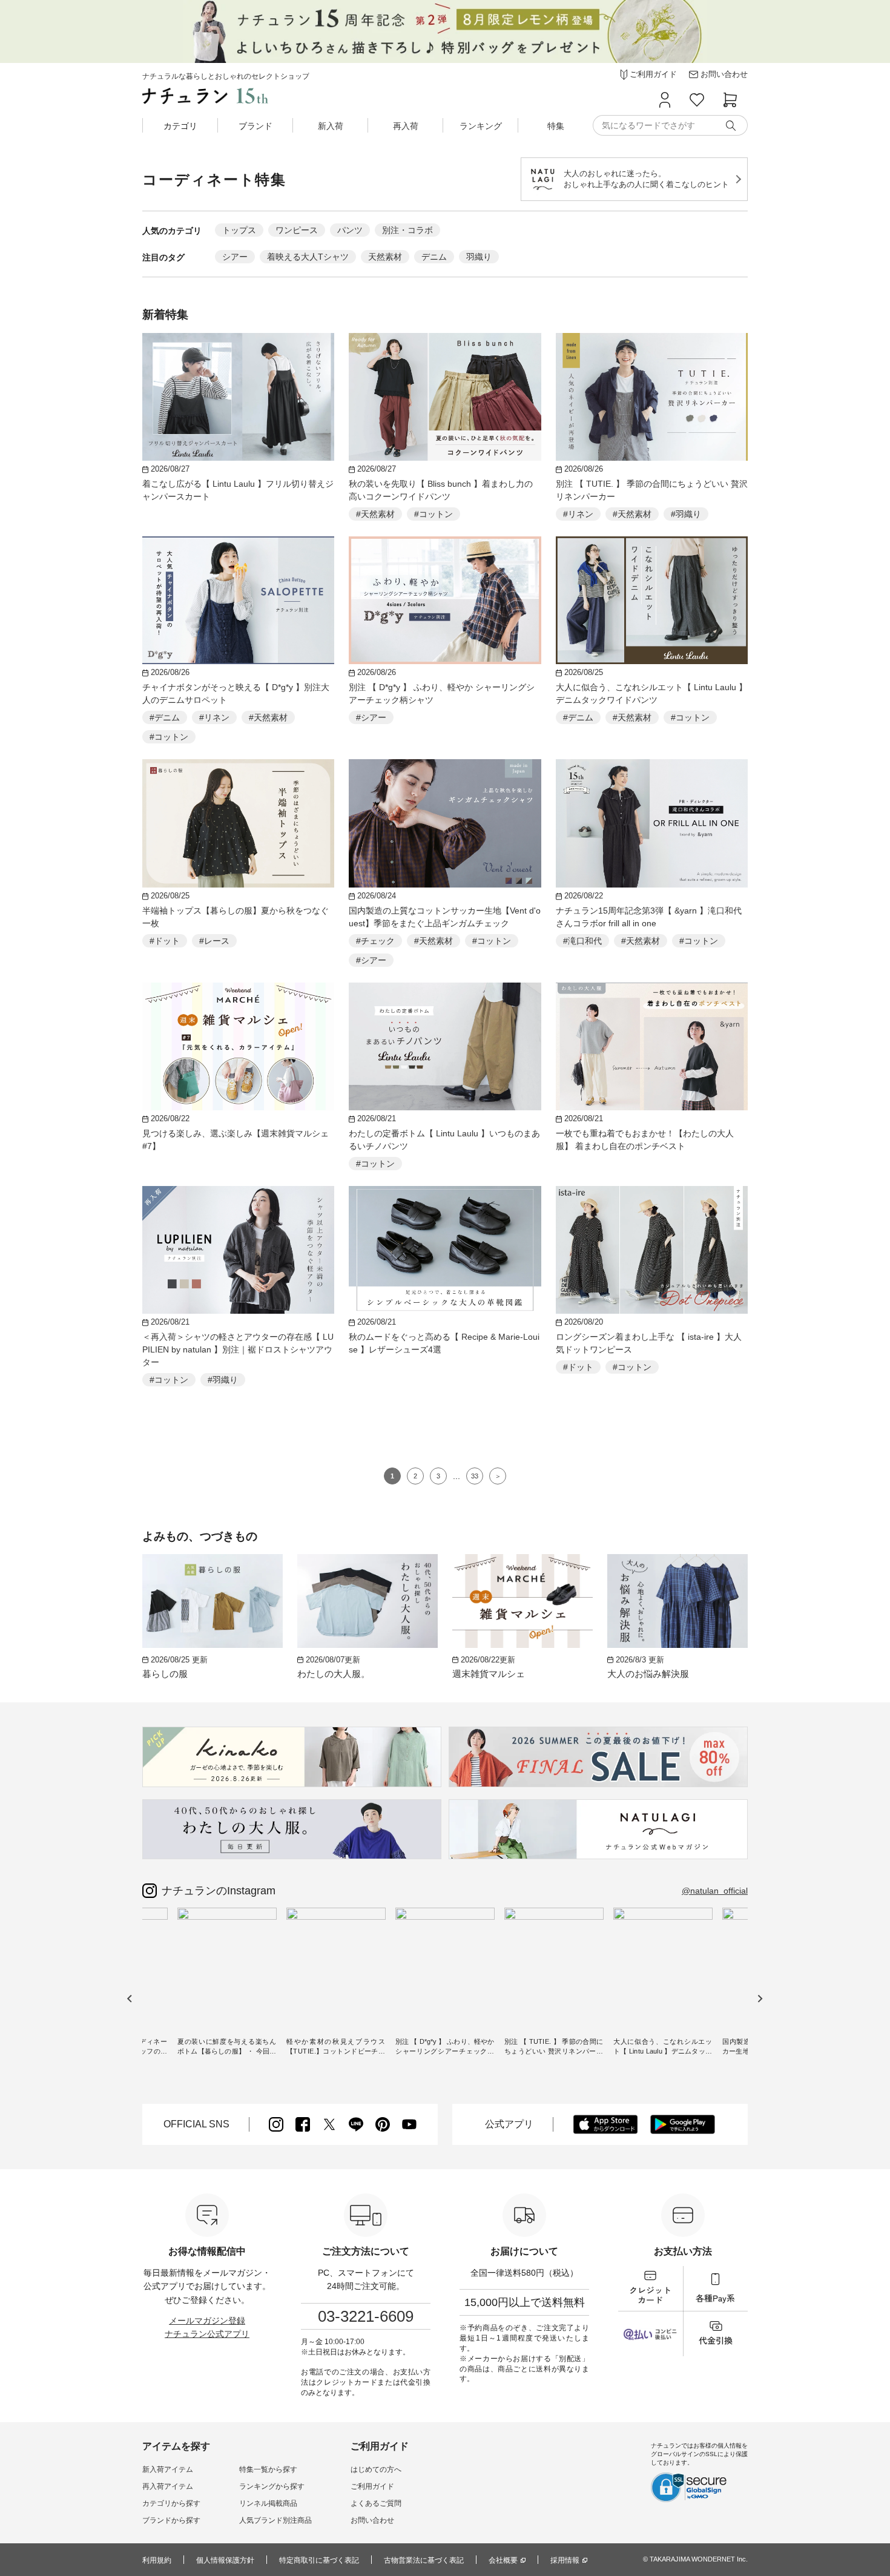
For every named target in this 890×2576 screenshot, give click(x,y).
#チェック (375, 941)
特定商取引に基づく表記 (319, 2560)
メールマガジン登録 (207, 2321)
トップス (239, 230)
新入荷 (331, 126)
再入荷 (406, 126)
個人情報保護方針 (225, 2560)
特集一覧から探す (268, 2469)
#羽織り (686, 514)
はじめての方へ (376, 2469)
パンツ (350, 230)
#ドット (165, 941)
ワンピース (297, 230)
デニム (434, 257)
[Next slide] (760, 1998)
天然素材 (385, 257)
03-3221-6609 (366, 2316)
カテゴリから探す (171, 2503)
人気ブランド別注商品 (275, 2520)
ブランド (255, 126)
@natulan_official (715, 1891)
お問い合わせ (372, 2520)
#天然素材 (375, 514)
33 (475, 1476)
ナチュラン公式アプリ (207, 2334)
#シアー (371, 717)
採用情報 (565, 2560)
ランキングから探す (272, 2486)
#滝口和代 (582, 941)
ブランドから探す (171, 2520)
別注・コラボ (407, 230)
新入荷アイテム (168, 2469)
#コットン (433, 514)
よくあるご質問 (376, 2503)
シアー (235, 257)
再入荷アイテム (168, 2486)
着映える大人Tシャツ (308, 257)
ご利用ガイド (372, 2486)
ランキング (481, 126)
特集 (556, 126)
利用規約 (157, 2560)
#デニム (165, 717)
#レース (214, 941)
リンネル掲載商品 (268, 2503)
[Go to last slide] (130, 1998)
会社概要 (503, 2560)
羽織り (479, 257)
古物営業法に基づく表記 (424, 2560)
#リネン (578, 514)
